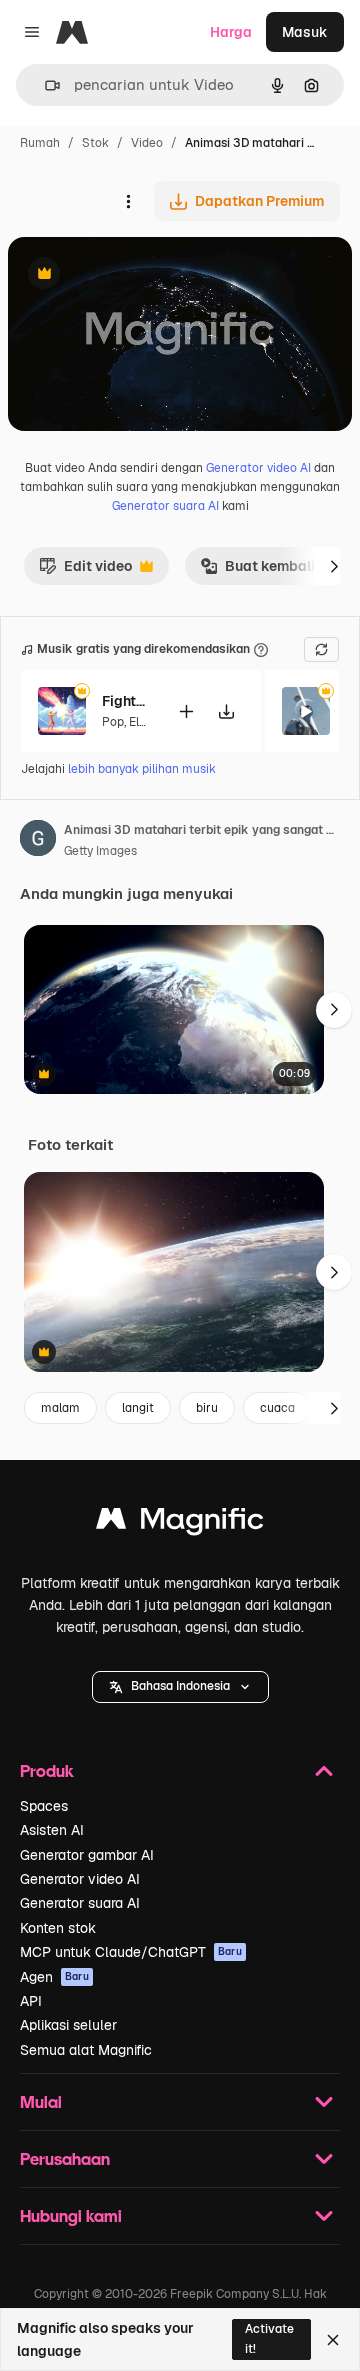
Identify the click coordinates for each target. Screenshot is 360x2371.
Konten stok (58, 1928)
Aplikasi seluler (68, 2025)
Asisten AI (52, 1830)
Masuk (305, 32)
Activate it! (269, 2338)
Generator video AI (258, 468)
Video (147, 143)
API (31, 2001)
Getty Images (100, 851)
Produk (47, 1770)
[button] (180, 1687)
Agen (54, 1977)
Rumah (40, 143)
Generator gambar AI (87, 1855)
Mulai (41, 2101)
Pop (113, 722)
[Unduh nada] (226, 711)
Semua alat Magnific (86, 2050)
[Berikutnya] (334, 566)
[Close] (333, 2340)
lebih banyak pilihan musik (142, 769)
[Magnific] (180, 1523)
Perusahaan (65, 2158)
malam (60, 1408)
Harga (231, 32)
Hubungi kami (71, 2215)
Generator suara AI (165, 506)
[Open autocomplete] (44, 85)
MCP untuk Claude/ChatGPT (131, 1952)
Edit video (85, 571)
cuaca (277, 1408)
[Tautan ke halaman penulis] (38, 841)
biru (207, 1408)
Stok (95, 143)
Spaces (44, 1806)
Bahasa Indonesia (180, 1686)
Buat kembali (257, 571)
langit (138, 1408)
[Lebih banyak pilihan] (128, 201)
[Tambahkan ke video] (186, 711)
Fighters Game (127, 701)
